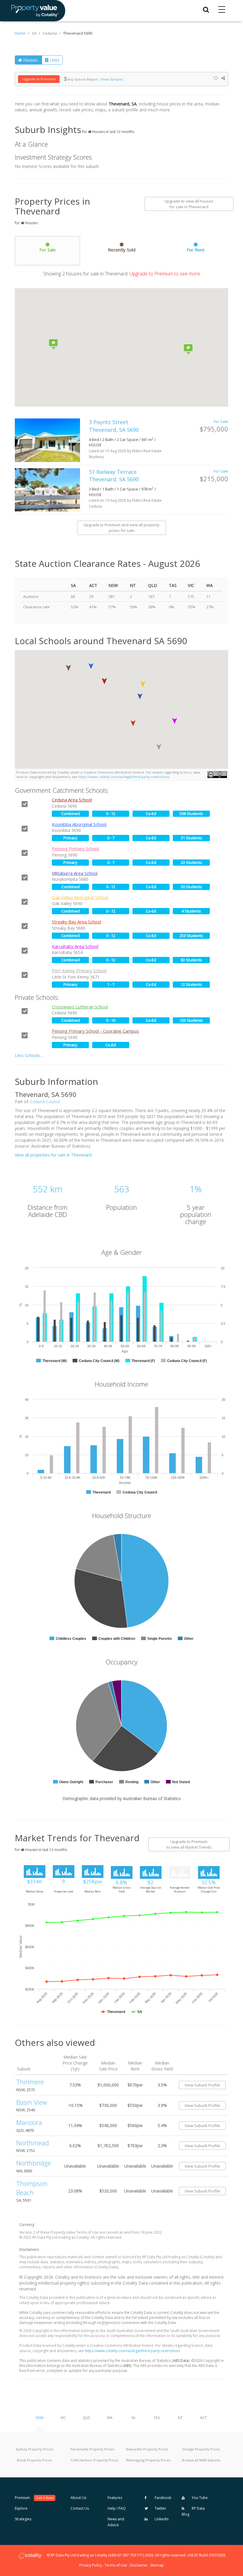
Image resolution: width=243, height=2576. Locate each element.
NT (180, 2418)
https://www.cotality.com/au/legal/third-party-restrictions (124, 777)
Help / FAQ (117, 2508)
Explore (21, 2508)
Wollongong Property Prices (148, 2460)
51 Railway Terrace (114, 476)
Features (115, 2498)
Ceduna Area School (72, 800)
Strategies (23, 2519)
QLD (86, 2418)
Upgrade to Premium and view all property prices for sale (121, 528)
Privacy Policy (91, 2565)
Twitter (160, 2508)
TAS (157, 2418)
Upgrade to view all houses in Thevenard (189, 204)
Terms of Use (116, 2565)
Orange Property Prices (201, 2449)
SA (133, 2418)
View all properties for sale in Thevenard (53, 1155)
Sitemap (157, 2565)
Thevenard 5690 (78, 33)
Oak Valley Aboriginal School (80, 897)
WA (110, 2418)
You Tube (199, 2498)
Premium (34, 2498)
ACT (203, 2418)
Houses (30, 60)
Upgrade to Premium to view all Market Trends (189, 1844)
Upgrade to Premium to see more (164, 274)
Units (54, 60)
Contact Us (80, 2508)
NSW (40, 2418)
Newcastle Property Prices (147, 2449)
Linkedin (161, 2519)
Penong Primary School (75, 848)
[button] (104, 681)
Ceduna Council (45, 1102)
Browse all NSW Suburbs (201, 2460)
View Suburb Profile (202, 2085)
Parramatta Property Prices (92, 2449)
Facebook (163, 2498)
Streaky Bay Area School (76, 922)
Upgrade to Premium (39, 79)
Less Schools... (29, 1055)
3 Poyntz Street (114, 426)
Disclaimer (139, 2565)
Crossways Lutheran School (80, 1007)
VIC (63, 2418)
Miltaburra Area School (75, 873)
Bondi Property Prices (34, 2460)
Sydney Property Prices (34, 2449)
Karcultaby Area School (75, 946)
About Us (78, 2498)
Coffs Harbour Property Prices (94, 2460)
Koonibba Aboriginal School (79, 824)
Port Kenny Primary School (79, 971)
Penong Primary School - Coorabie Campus (95, 1031)
